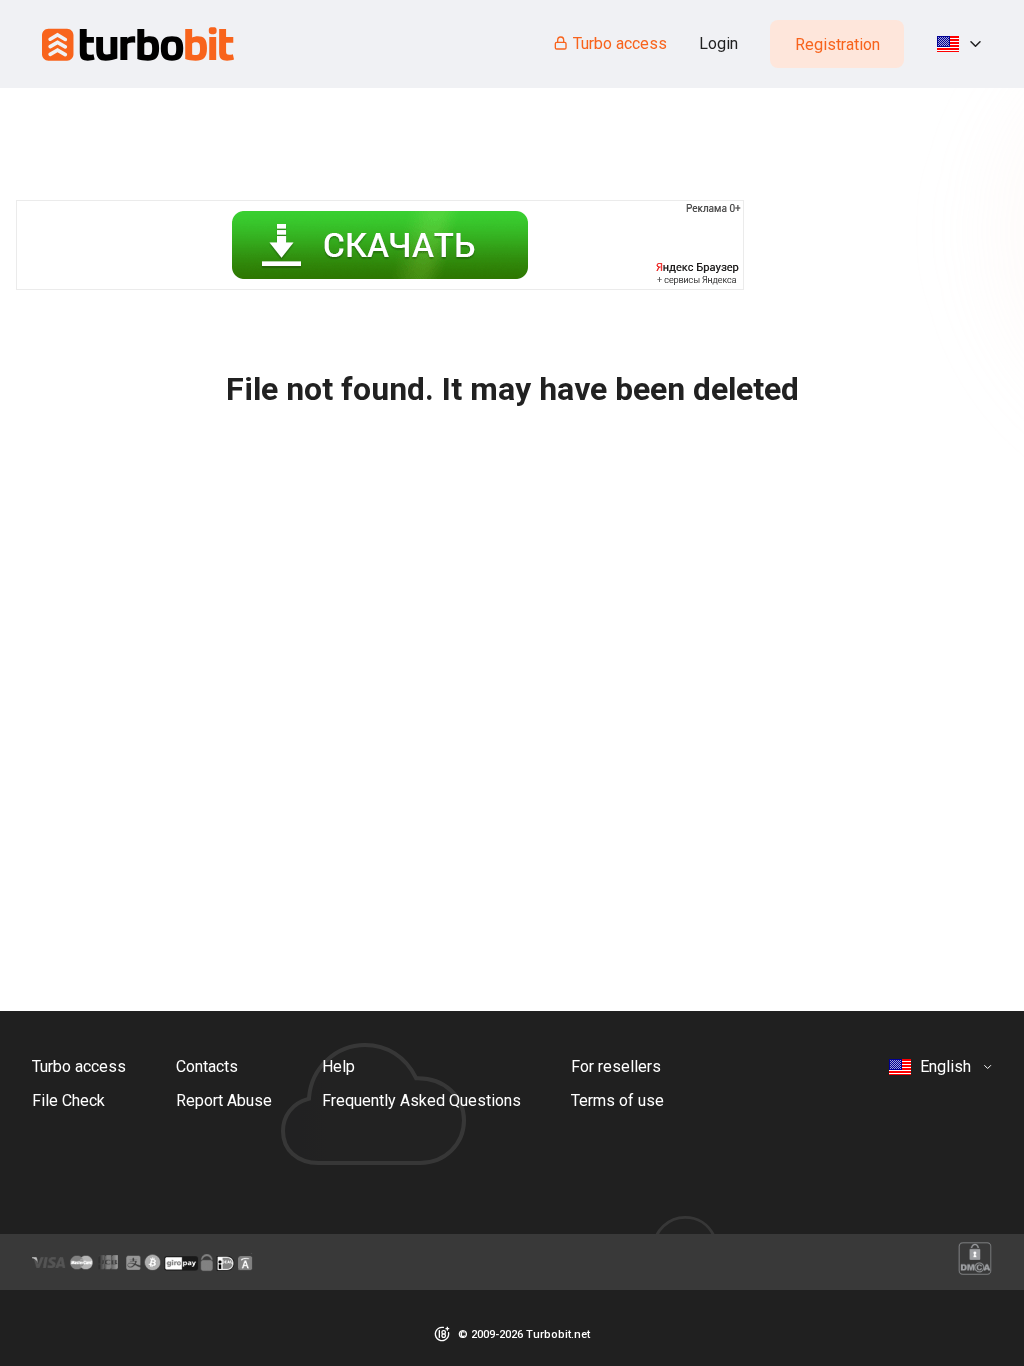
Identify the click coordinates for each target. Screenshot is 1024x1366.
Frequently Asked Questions (421, 1100)
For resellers (616, 1066)
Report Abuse (224, 1100)
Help (338, 1066)
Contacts (207, 1066)
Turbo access (620, 43)
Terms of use (617, 1100)
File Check (68, 1100)
